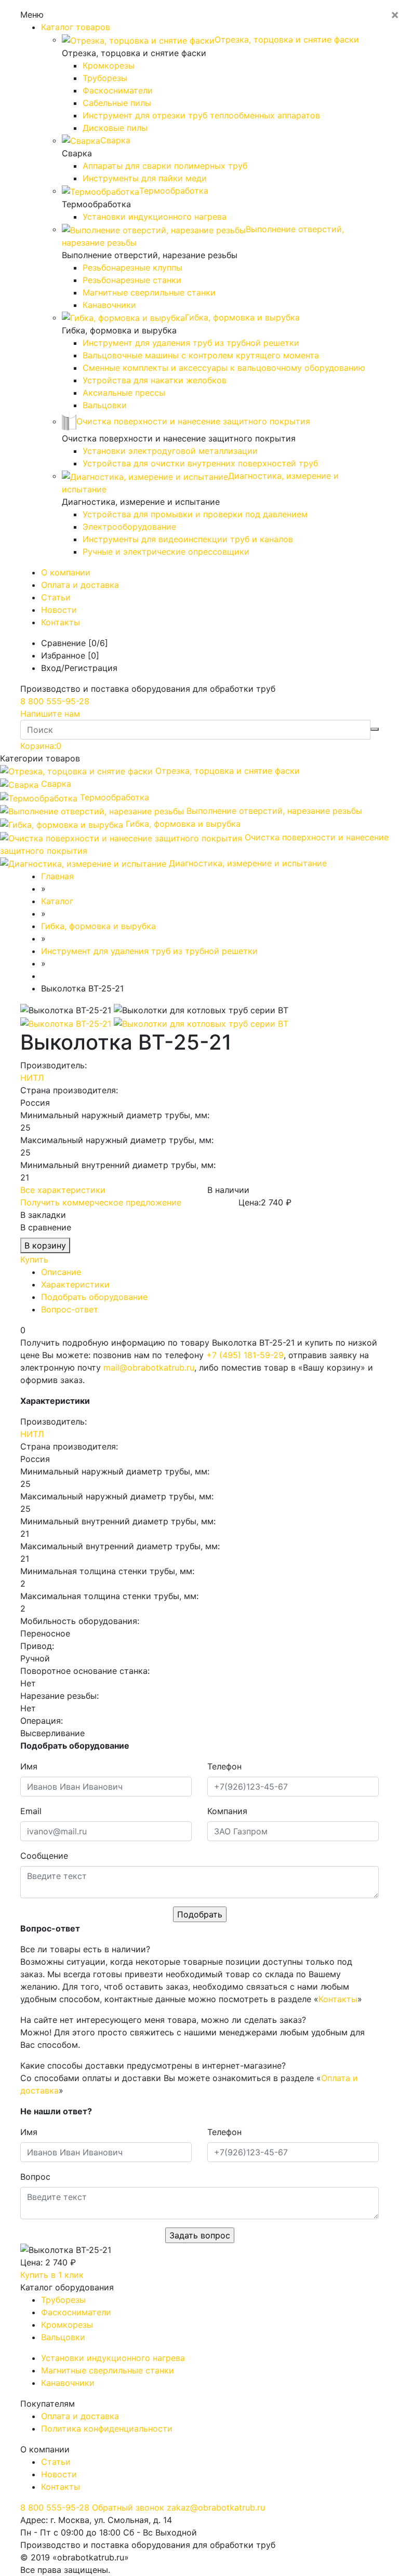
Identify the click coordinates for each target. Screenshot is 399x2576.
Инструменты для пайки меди (145, 178)
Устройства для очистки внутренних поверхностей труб (200, 463)
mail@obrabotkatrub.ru (149, 1367)
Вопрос (35, 2177)
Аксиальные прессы (124, 393)
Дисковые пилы (115, 128)
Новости (59, 610)
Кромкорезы (109, 65)
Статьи (56, 597)
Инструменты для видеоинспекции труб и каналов (188, 539)
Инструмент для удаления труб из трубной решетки (191, 343)
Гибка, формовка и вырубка (183, 824)
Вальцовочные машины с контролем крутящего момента (201, 355)
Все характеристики (63, 1190)
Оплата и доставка (80, 585)
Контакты (61, 622)
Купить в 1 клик (52, 2275)
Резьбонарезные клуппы (132, 267)
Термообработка (115, 797)
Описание (61, 1272)
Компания (227, 1811)
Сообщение (44, 1856)
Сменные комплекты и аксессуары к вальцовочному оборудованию (224, 368)
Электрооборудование (129, 527)
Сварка (56, 784)
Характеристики (75, 1284)
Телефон (224, 1766)
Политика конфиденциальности (107, 2429)
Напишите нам (50, 714)
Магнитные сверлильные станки (149, 292)
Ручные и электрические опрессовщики (166, 552)
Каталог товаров (76, 27)
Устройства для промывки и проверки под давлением (195, 514)
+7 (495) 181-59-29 (245, 1355)
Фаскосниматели (118, 90)
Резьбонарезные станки (132, 280)
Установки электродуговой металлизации (170, 451)
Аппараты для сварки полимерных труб (165, 166)
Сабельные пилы (117, 103)
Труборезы (105, 78)
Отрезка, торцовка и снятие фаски (228, 771)
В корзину (45, 1245)
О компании (66, 572)
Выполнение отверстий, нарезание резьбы (274, 811)
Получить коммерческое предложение (101, 1202)
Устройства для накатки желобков (155, 380)
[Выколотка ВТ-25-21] (67, 1023)
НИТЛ (32, 1078)
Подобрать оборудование (94, 1297)
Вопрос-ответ (70, 1309)
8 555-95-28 (55, 701)
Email (31, 1811)
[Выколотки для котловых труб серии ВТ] (201, 1023)
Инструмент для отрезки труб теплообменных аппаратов (201, 115)
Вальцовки (105, 405)
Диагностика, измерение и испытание (248, 863)
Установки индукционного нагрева (155, 217)
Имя (29, 1766)
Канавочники (109, 305)
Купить (34, 1259)
